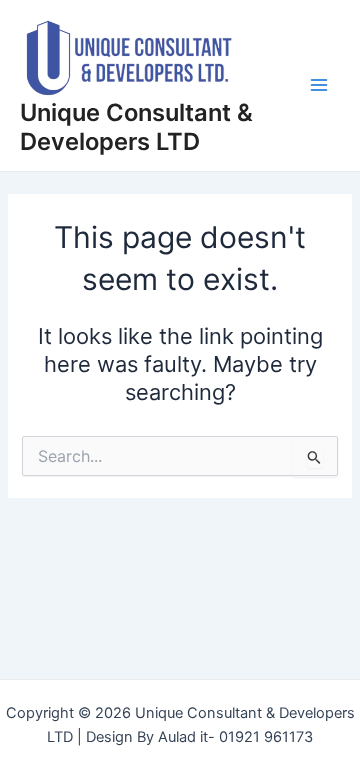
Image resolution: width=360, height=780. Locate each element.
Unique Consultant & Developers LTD (136, 126)
